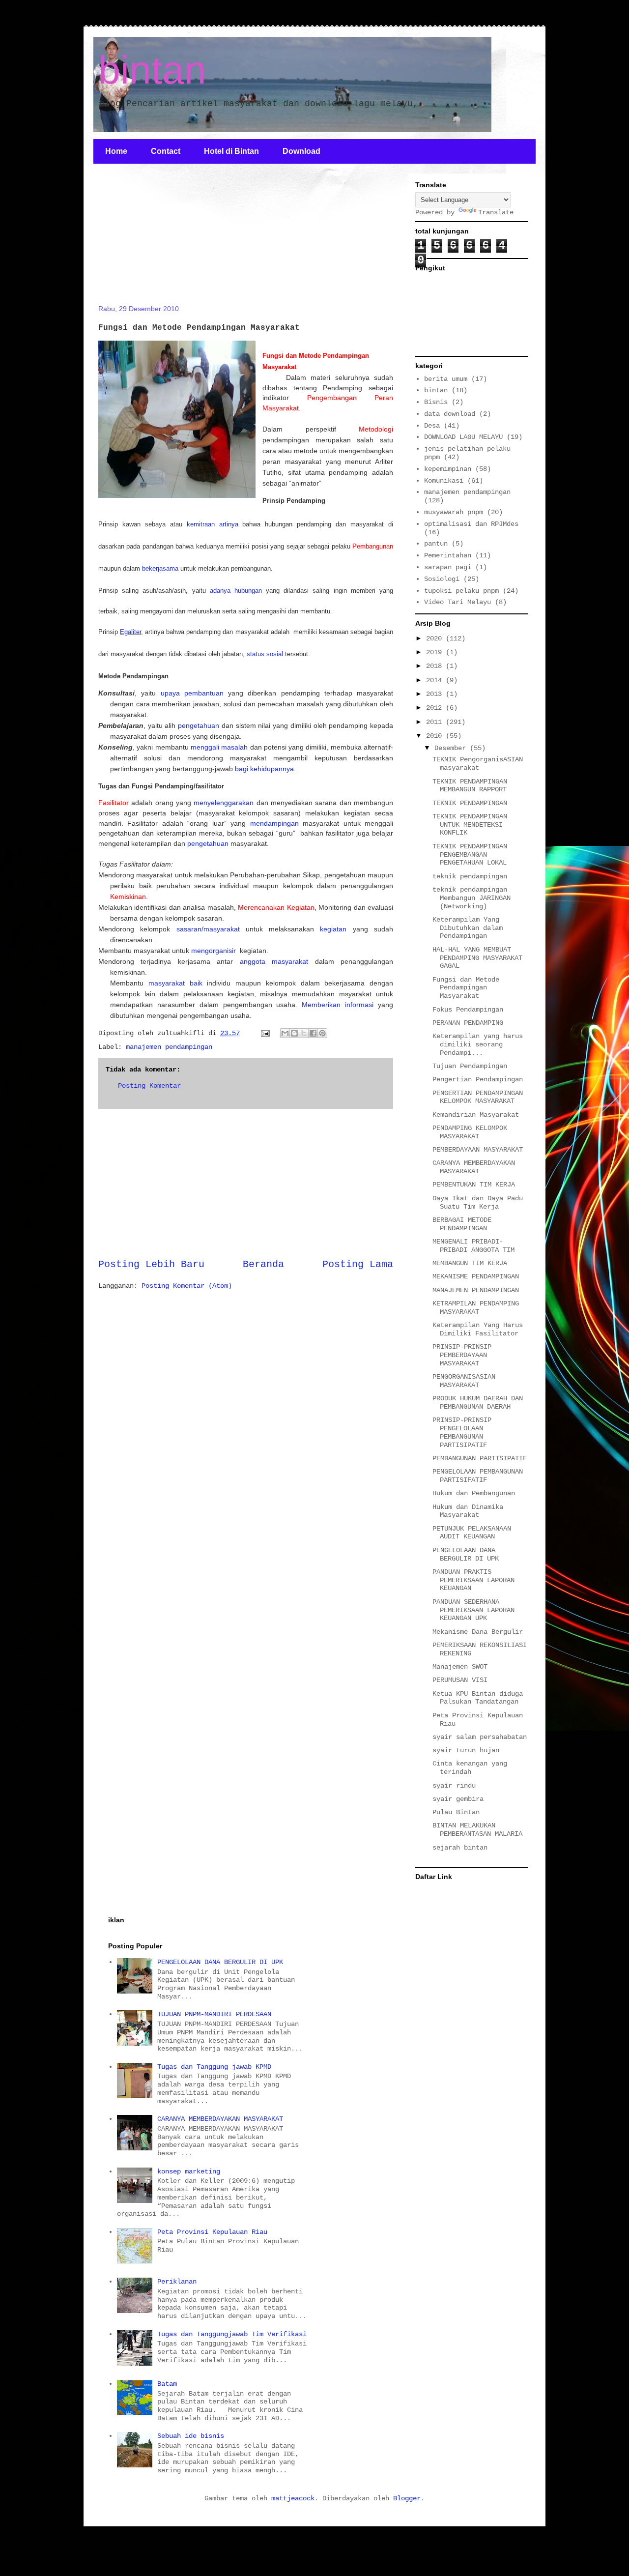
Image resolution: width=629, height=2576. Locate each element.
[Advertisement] (172, 240)
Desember (452, 748)
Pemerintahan (448, 555)
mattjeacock (293, 2498)
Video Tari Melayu (457, 602)
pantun (436, 544)
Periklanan (177, 2282)
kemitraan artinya (213, 524)
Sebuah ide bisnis (191, 2436)
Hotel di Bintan (231, 151)
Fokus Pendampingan (468, 1010)
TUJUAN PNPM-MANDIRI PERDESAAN (214, 2014)
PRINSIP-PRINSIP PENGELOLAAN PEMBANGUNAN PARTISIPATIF (462, 1432)
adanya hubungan (236, 591)
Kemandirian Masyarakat (476, 1115)
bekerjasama (160, 568)
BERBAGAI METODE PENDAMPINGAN (462, 1224)
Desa (432, 426)
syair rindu (454, 1786)
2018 (436, 666)
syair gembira (458, 1799)
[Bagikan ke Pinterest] (322, 1033)
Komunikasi (444, 481)
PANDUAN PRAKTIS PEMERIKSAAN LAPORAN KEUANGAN (473, 1580)
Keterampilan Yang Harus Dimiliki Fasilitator (478, 1329)
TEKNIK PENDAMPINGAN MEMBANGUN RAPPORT (470, 786)
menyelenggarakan (224, 803)
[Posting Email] (266, 1033)
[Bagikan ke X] (304, 1033)
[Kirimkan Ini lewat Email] (285, 1033)
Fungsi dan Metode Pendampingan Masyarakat (466, 988)
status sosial (265, 654)
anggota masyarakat (274, 961)
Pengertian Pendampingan (478, 1079)
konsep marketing (189, 2171)
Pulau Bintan (456, 1812)
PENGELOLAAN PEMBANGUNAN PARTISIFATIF (478, 1476)
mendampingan (274, 823)
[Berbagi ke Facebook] (313, 1033)
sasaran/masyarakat (208, 929)
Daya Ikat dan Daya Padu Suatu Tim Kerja (478, 1202)
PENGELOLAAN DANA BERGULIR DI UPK (466, 1554)
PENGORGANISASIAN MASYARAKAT (464, 1381)
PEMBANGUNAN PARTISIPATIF (480, 1458)
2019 (436, 652)
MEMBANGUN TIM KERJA (470, 1263)
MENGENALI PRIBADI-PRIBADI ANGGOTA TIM (473, 1246)
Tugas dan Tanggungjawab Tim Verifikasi (232, 2334)
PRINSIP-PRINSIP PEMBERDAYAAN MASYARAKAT (462, 1355)
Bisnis (436, 402)
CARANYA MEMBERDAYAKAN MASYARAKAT (474, 1167)
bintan (152, 70)
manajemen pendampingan (169, 1047)
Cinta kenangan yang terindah (470, 1768)
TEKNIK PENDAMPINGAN (470, 803)
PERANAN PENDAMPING (468, 1023)
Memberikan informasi (338, 1005)
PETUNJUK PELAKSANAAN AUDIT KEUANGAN (472, 1533)
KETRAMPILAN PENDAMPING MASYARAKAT (476, 1308)
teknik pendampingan (470, 876)
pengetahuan (199, 725)
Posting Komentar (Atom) (187, 1286)
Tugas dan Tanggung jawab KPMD (214, 2067)
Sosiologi (442, 579)
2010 (436, 736)
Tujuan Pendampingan (470, 1066)
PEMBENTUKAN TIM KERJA (474, 1185)
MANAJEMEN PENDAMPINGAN (476, 1290)
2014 (436, 680)
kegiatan (333, 929)
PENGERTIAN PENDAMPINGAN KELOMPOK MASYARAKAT (478, 1097)
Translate (496, 212)
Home (116, 151)
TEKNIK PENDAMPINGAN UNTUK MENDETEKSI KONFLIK (470, 825)
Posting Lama (358, 1265)
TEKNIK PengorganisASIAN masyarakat (478, 764)
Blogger (407, 2498)
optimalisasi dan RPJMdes (471, 524)
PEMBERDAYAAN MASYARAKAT (478, 1150)
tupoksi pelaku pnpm (461, 591)
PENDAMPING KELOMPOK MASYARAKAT (470, 1132)
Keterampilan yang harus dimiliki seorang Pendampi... (478, 1044)
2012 (436, 708)
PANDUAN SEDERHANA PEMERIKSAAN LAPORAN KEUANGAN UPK (473, 1610)
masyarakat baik (178, 983)
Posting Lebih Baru (151, 1265)
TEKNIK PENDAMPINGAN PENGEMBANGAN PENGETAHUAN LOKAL (470, 855)
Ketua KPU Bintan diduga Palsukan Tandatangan (478, 1698)
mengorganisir (214, 951)
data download (450, 414)
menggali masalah (219, 747)
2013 (436, 694)
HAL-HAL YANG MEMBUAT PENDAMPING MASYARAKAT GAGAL (477, 958)
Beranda (263, 1265)
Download (301, 151)
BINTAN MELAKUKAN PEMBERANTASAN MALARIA (477, 1830)
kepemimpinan (448, 469)
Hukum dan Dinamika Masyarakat (468, 1511)
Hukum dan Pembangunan (474, 1493)
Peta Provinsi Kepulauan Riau (212, 2232)
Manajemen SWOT (460, 1667)
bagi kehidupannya (264, 769)
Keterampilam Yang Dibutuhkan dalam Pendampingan (468, 928)
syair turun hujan (466, 1750)
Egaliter (130, 632)
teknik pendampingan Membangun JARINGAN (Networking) (472, 898)
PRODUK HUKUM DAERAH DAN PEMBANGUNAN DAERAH (478, 1403)
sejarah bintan (460, 1848)
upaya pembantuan (192, 693)
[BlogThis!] (294, 1033)
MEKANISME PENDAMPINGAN (476, 1276)
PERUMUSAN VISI (460, 1680)
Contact (166, 151)
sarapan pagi (448, 567)
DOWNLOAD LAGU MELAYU (463, 437)
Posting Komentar (149, 1086)
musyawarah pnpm (454, 512)
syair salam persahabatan (480, 1737)
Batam (167, 2384)
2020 (436, 638)
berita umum (446, 379)
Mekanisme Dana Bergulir (478, 1632)
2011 (436, 722)
